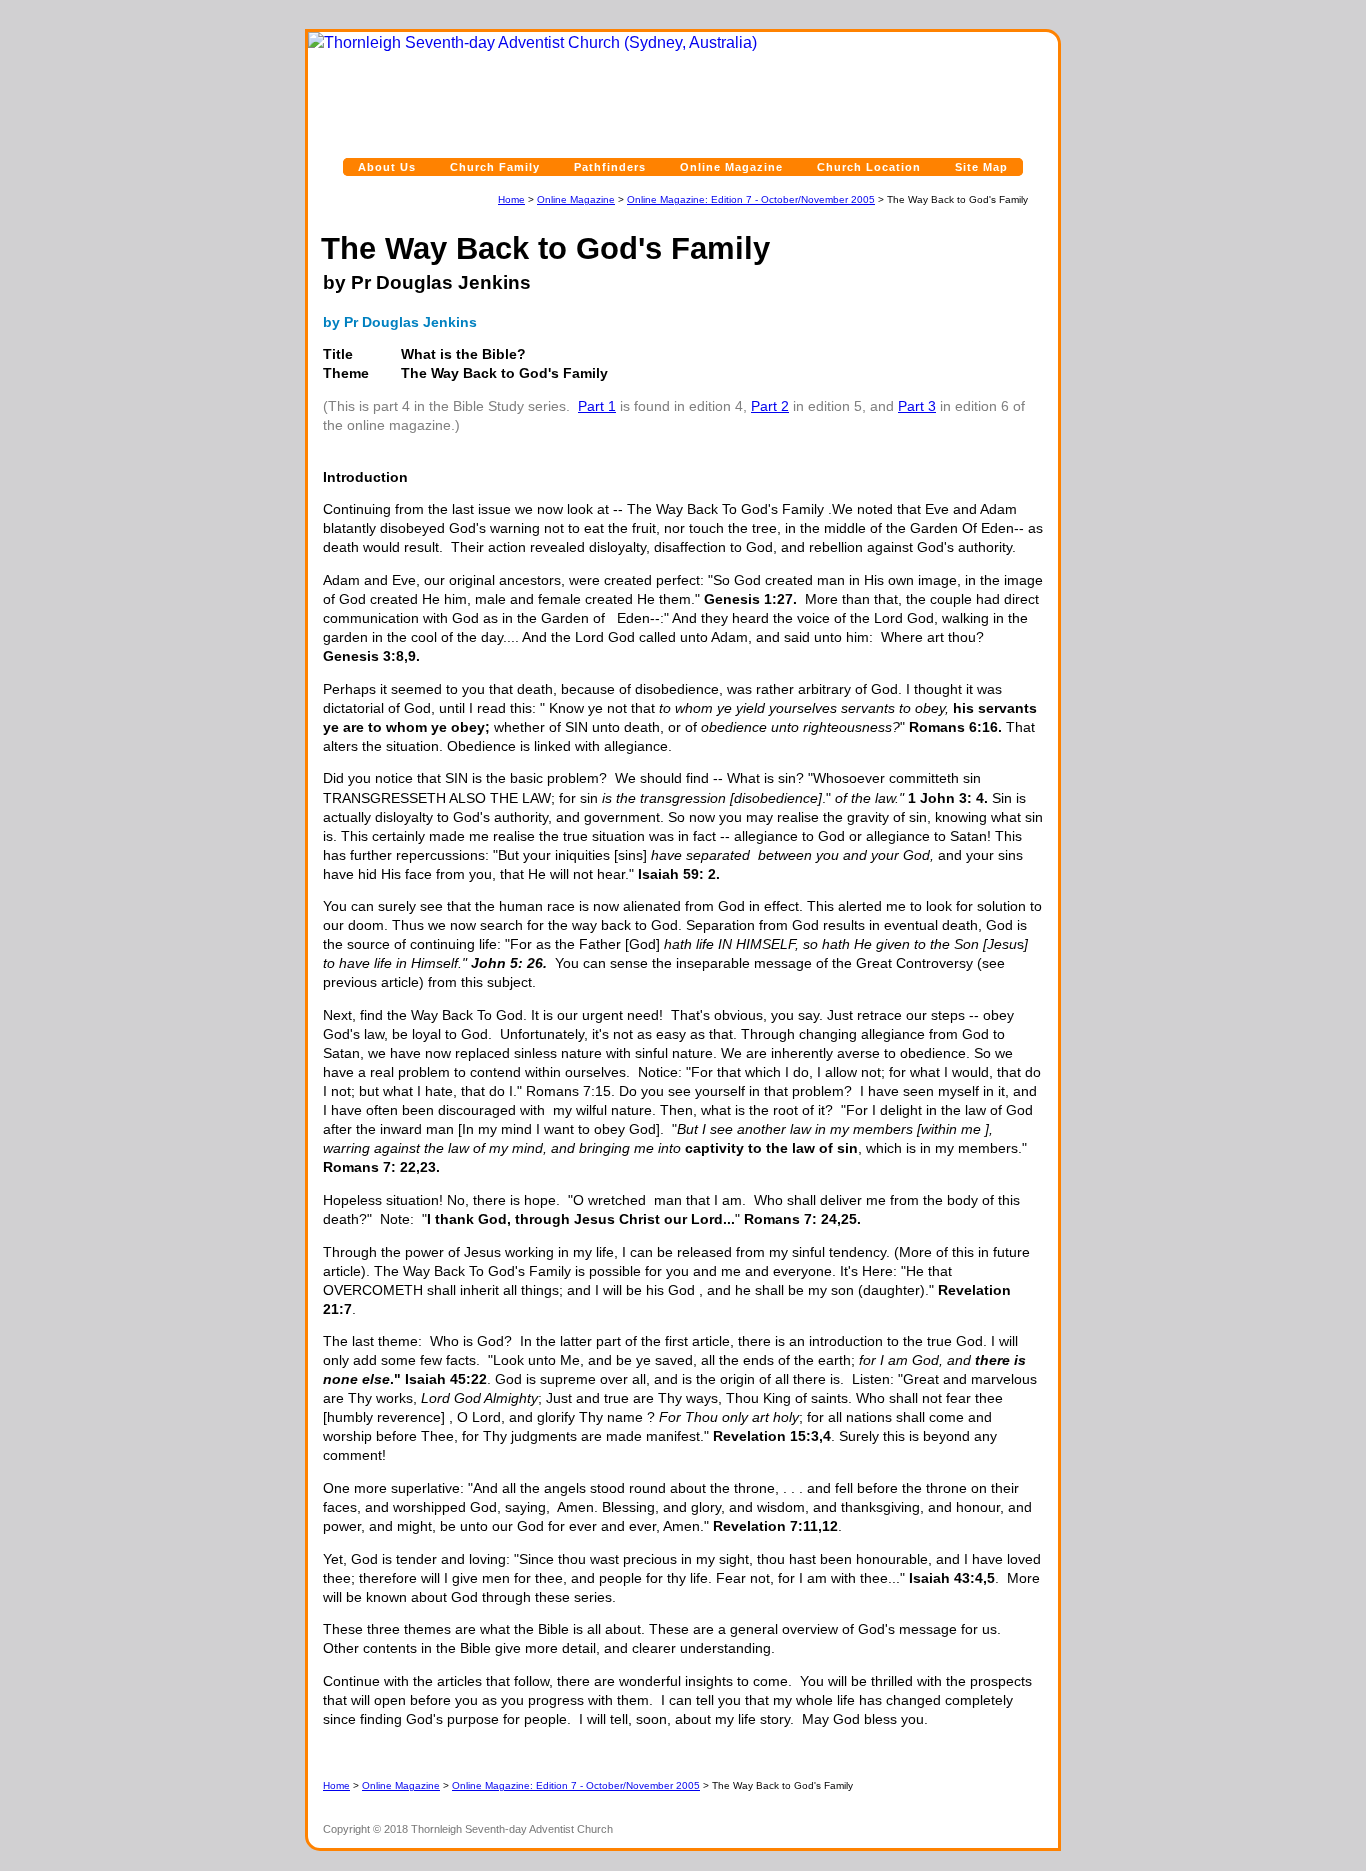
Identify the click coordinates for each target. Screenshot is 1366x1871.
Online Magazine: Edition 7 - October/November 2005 (751, 199)
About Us (387, 167)
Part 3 (917, 406)
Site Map (981, 167)
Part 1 (597, 406)
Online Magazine (731, 167)
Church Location (869, 167)
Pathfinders (610, 167)
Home (511, 199)
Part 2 (770, 406)
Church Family (495, 167)
